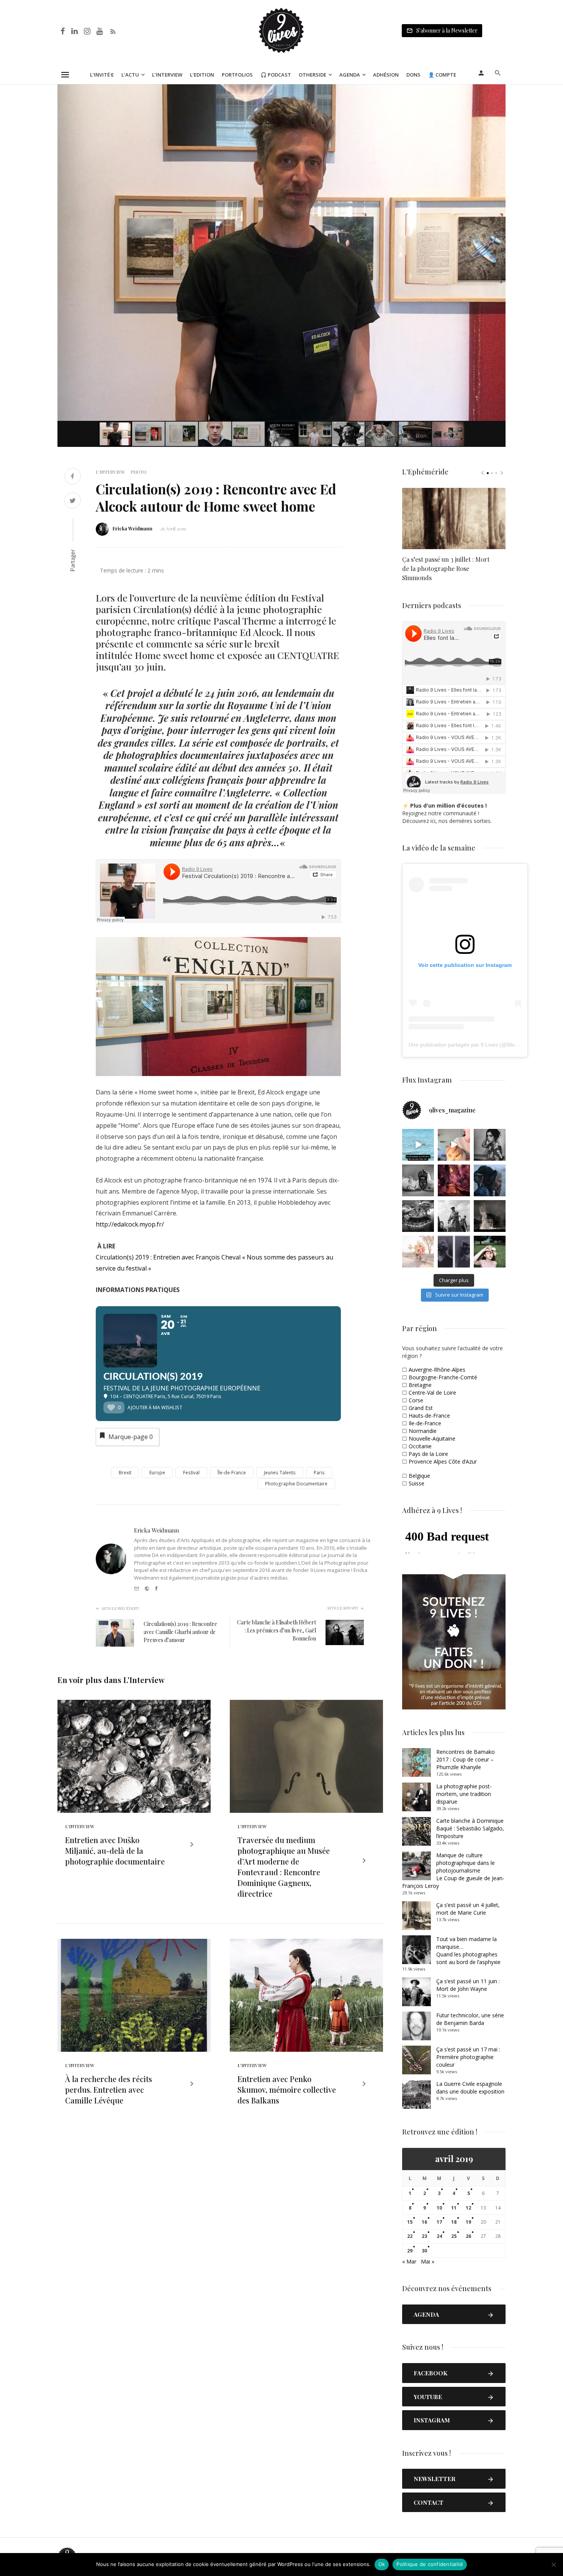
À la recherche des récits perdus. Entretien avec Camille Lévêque (109, 2089)
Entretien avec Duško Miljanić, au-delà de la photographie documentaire (115, 1851)
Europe (157, 1473)
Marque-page (131, 1437)
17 (439, 2222)
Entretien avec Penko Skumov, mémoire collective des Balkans (287, 2089)
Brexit (125, 1473)
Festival (191, 1473)
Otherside (313, 75)
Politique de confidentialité (430, 2564)
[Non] (553, 2565)
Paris (319, 1473)
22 (410, 2236)
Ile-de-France (425, 1423)
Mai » (428, 2261)
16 (424, 2222)
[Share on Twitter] (73, 501)
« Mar (409, 2261)
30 (424, 2251)
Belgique (419, 1476)
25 (454, 2236)
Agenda (350, 75)
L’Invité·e (102, 75)
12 (468, 2208)
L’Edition (202, 75)
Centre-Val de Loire (432, 1393)
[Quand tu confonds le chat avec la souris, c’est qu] (454, 1145)
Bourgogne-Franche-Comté (443, 1377)
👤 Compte (442, 75)
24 (439, 2236)
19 (468, 2222)
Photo (139, 472)
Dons (413, 75)
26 (468, 2236)
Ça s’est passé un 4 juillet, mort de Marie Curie (468, 1909)
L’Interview (167, 75)
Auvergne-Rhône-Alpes (437, 1370)
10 (439, 2208)
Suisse (417, 1483)
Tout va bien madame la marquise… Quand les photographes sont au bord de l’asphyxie (468, 1950)
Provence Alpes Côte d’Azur (443, 1461)
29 (410, 2251)
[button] (499, 91)
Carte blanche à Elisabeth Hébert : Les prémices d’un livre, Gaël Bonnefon (277, 1630)
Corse (416, 1400)
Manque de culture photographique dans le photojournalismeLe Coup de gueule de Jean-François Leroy (453, 1870)
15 (410, 2222)
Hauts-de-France (429, 1416)
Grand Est (421, 1408)
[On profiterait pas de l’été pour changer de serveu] (418, 1145)
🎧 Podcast (276, 75)
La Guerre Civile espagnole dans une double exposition (470, 2088)
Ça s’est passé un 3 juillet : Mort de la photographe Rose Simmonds (446, 568)
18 (454, 2222)
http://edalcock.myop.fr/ (130, 1224)
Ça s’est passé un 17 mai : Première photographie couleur (468, 2057)
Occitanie (420, 1446)
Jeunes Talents (280, 1473)
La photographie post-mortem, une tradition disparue (464, 1794)
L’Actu (130, 75)
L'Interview (110, 472)
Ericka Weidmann (133, 528)
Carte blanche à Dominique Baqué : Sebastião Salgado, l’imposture (470, 1828)
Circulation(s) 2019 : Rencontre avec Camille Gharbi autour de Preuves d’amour (180, 1632)
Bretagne (420, 1385)
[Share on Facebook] (73, 477)
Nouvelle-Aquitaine (432, 1438)
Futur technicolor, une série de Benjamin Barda (470, 2019)
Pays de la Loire (428, 1454)
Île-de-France (232, 1473)
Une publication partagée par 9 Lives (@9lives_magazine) (479, 1045)
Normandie (423, 1431)
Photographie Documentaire (296, 1484)
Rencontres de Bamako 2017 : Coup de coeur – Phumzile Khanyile (466, 1759)
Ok (382, 2564)
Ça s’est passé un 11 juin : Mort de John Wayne (468, 1985)
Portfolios (237, 75)
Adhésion (386, 75)
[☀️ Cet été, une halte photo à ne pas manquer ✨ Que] (490, 1145)
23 (424, 2236)
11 (454, 2208)
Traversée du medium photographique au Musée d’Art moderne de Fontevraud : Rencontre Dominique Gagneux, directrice (284, 1867)
